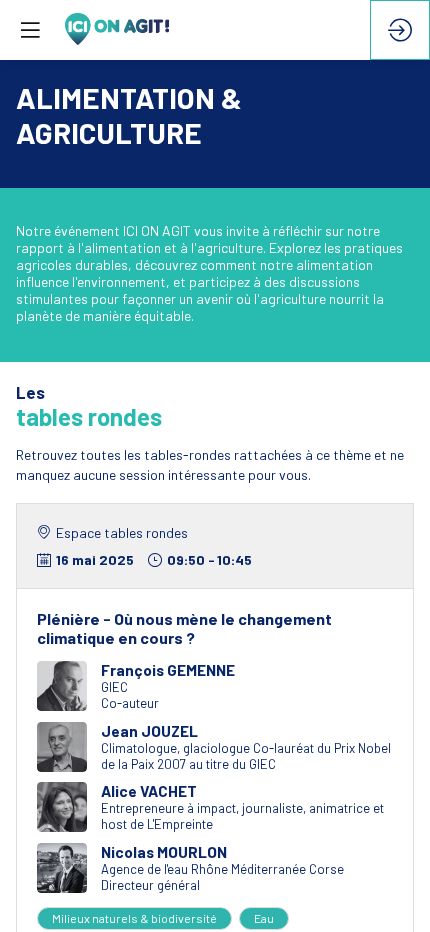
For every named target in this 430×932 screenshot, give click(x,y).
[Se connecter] (400, 30)
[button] (30, 30)
